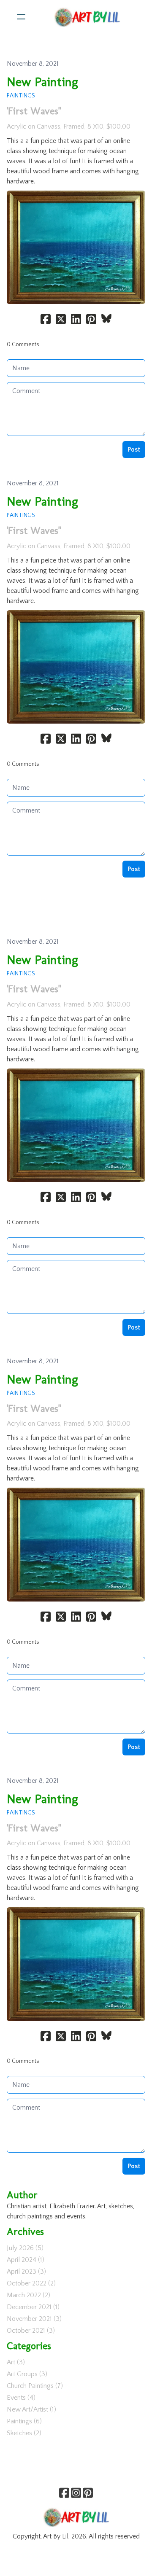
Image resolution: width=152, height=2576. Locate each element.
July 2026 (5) (25, 2248)
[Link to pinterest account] (88, 2493)
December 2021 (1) (33, 2307)
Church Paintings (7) (35, 2386)
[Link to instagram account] (76, 2493)
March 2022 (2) (28, 2295)
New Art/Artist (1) (31, 2409)
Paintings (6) (24, 2421)
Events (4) (21, 2398)
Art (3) (16, 2362)
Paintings (21, 96)
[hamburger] (21, 17)
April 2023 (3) (26, 2272)
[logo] (87, 17)
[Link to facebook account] (64, 2493)
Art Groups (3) (27, 2374)
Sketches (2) (24, 2433)
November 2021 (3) (34, 2319)
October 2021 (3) (31, 2331)
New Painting (42, 82)
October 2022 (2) (31, 2283)
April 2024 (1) (26, 2260)
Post (134, 450)
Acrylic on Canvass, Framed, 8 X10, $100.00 (69, 127)
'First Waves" (34, 111)
